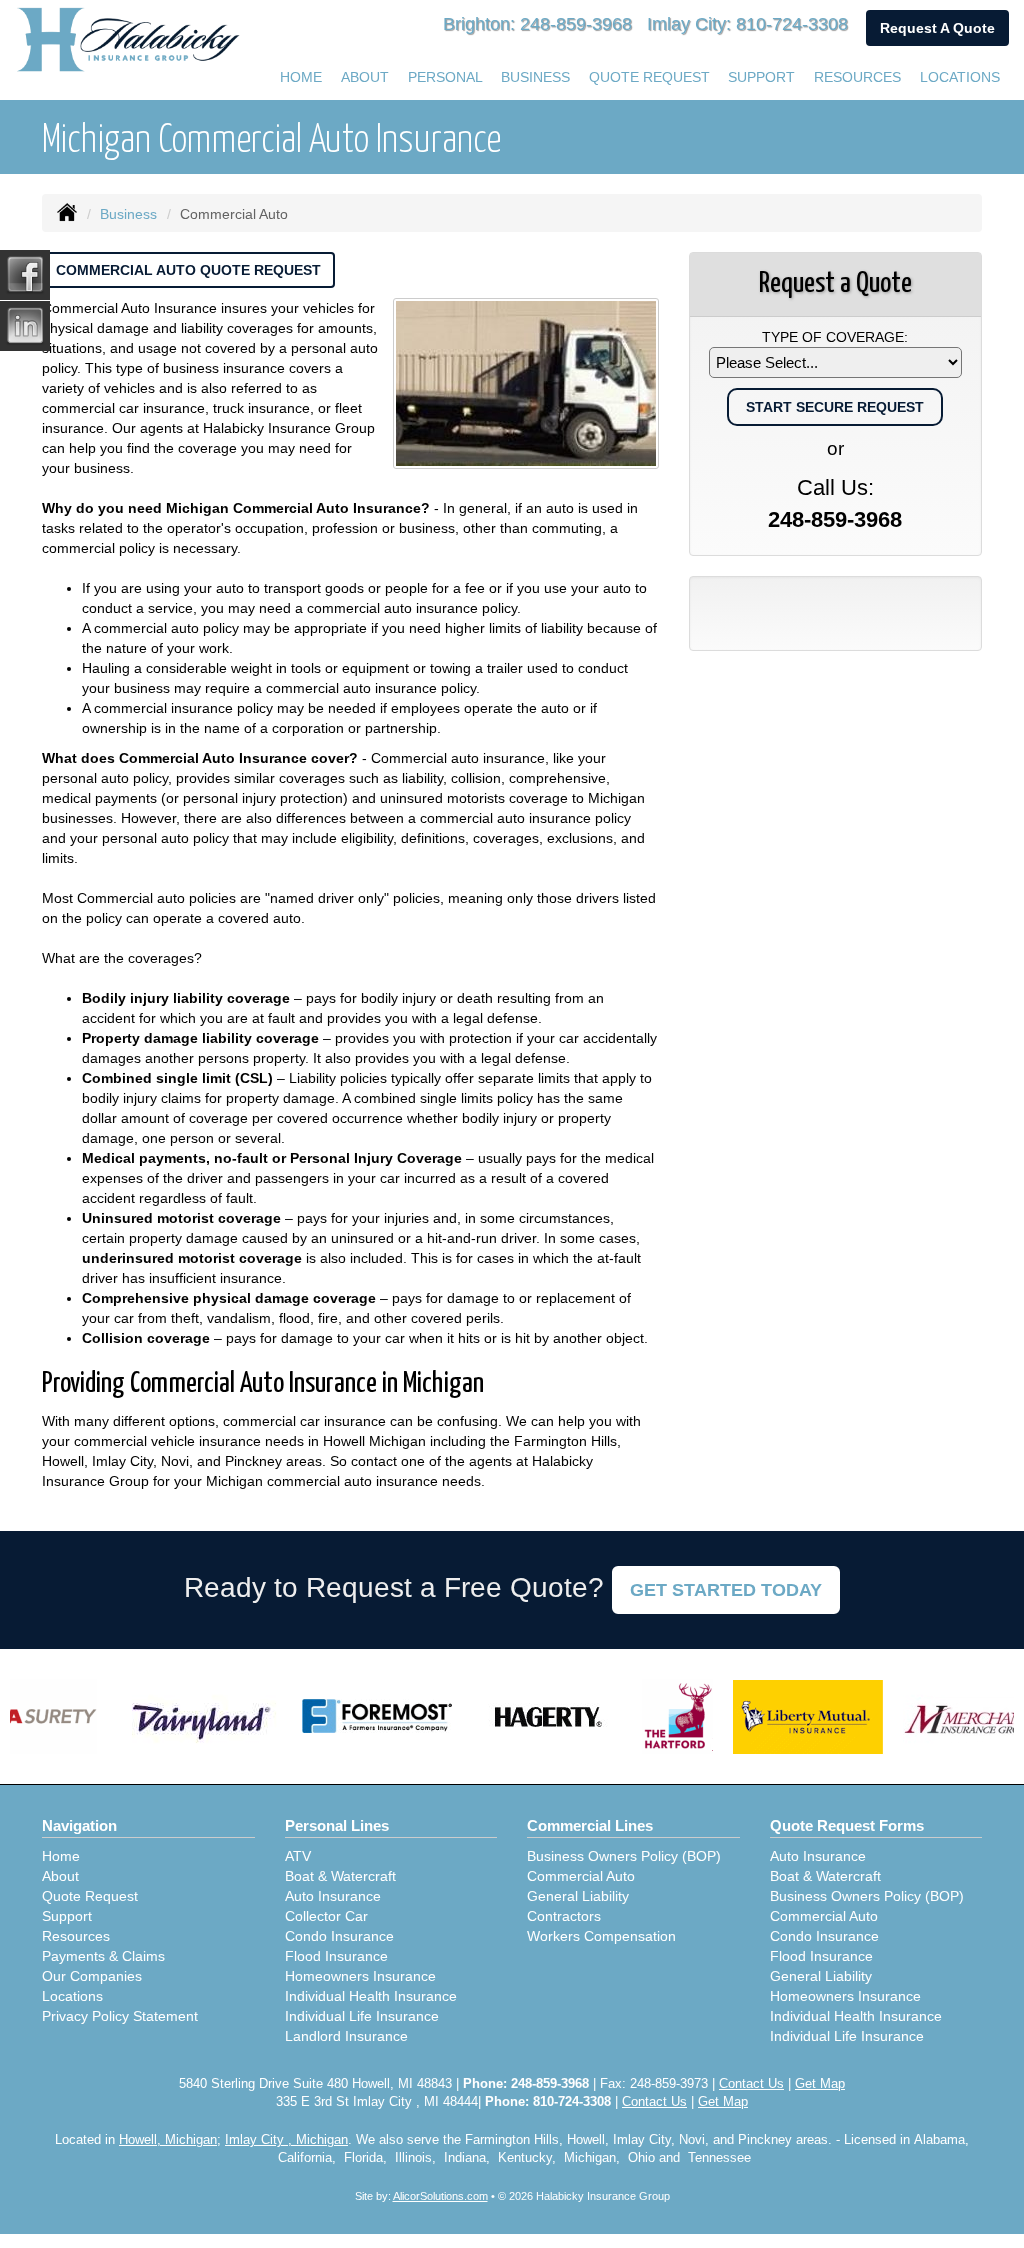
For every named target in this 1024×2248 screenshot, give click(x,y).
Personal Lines (337, 1825)
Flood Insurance (336, 1956)
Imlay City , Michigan (286, 2140)
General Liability (578, 1896)
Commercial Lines (590, 1825)
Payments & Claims (103, 1956)
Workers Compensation (601, 1936)
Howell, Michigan (168, 2140)
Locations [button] (960, 77)
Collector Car (326, 1916)
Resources (76, 1936)
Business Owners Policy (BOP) (624, 1856)
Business (128, 214)
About (60, 1876)
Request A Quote (937, 28)
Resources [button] (857, 77)
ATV (298, 1856)
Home (301, 77)
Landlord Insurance (346, 2036)
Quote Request (90, 1896)
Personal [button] (445, 77)
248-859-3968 (576, 24)
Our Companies (92, 1976)
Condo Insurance (339, 1936)
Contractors (564, 1916)
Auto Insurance (333, 1896)
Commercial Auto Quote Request (188, 270)
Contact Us (751, 2084)
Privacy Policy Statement (120, 2016)
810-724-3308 (792, 24)
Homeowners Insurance (360, 1976)
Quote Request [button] (649, 77)
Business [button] (535, 77)
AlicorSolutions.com (440, 2196)
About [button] (365, 77)
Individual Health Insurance (371, 1996)
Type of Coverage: (835, 337)
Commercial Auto (581, 1876)
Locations (72, 1996)
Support (67, 1916)
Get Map (820, 2084)
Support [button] (761, 77)
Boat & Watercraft (340, 1876)
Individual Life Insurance (362, 2016)
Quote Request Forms (847, 1825)
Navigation (79, 1825)
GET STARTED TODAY (726, 1590)
